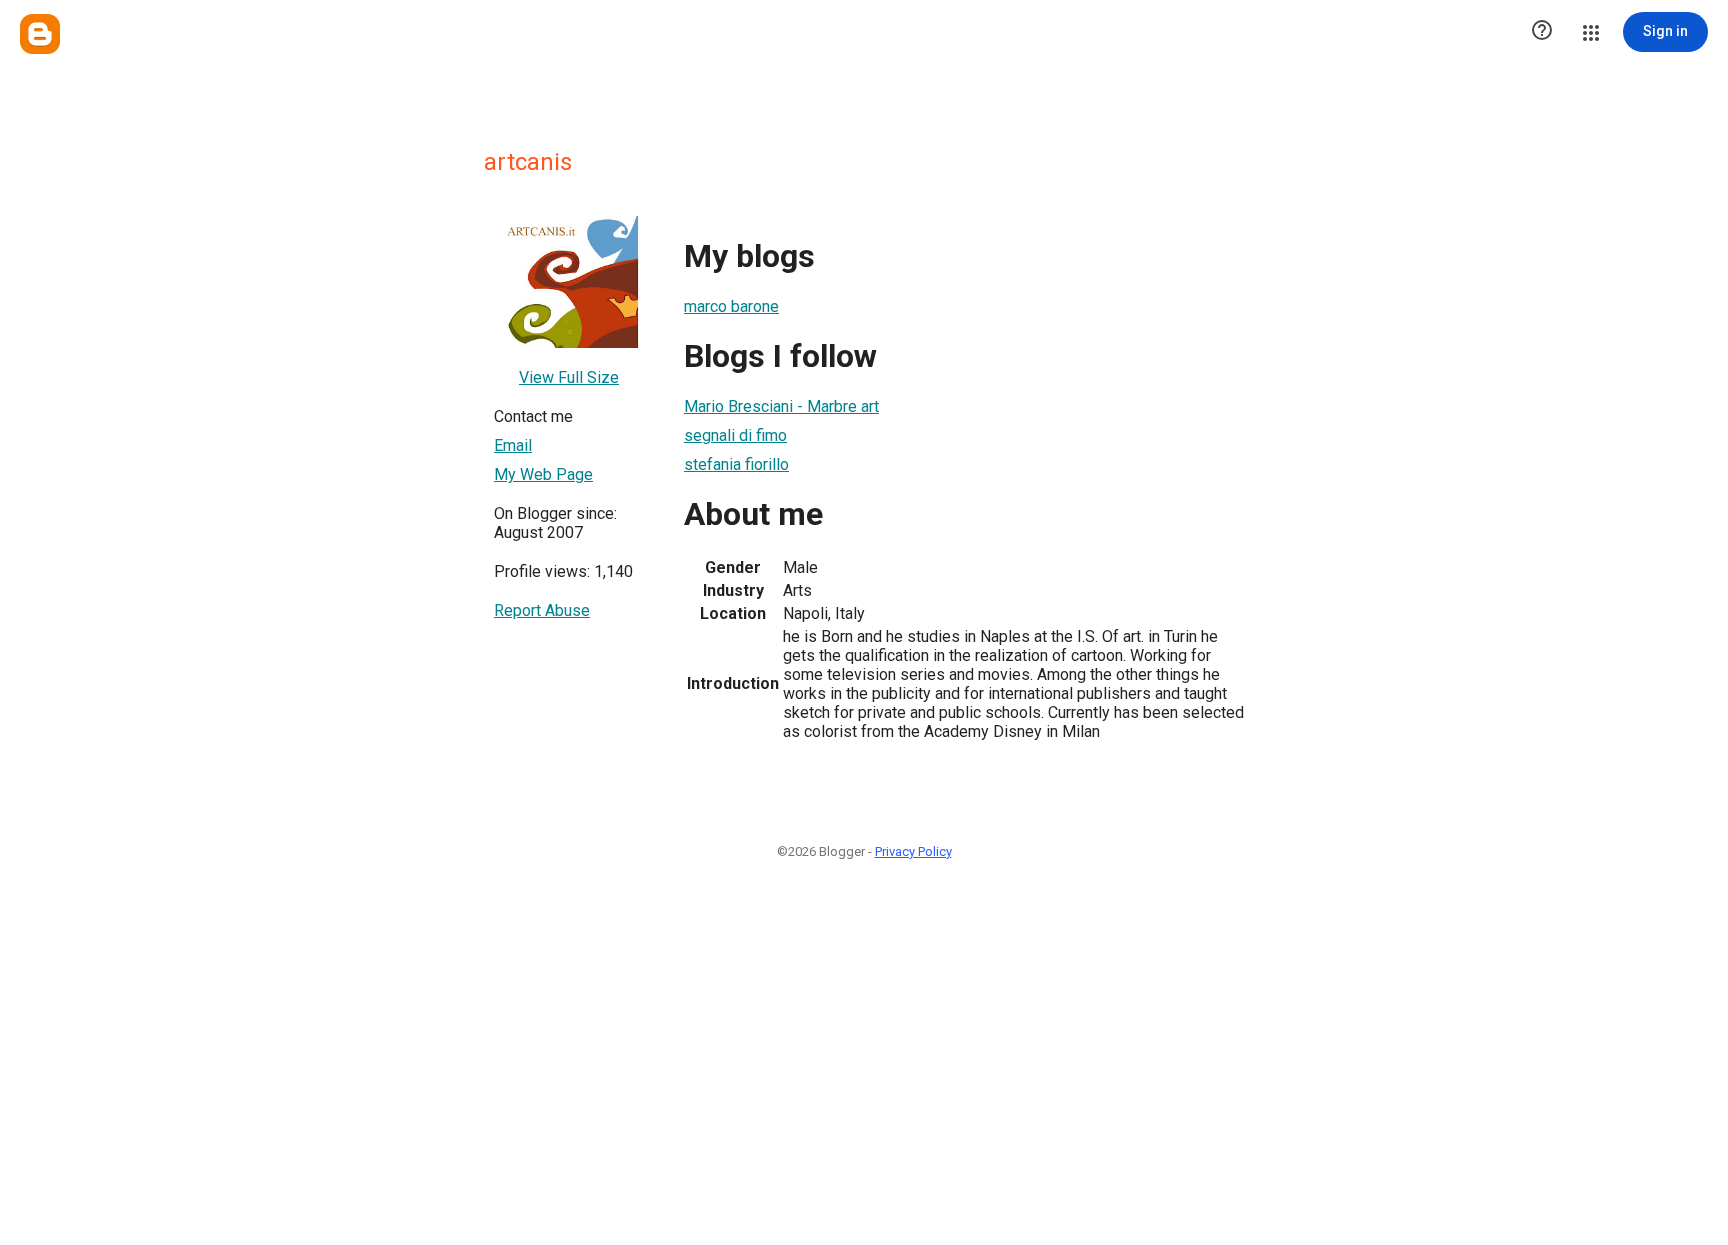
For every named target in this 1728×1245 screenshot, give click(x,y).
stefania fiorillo (736, 464)
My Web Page (543, 474)
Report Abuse (542, 610)
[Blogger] (40, 34)
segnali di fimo (735, 435)
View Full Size (569, 377)
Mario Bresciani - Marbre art (781, 406)
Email (513, 445)
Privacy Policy (913, 851)
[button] (1542, 32)
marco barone (731, 306)
